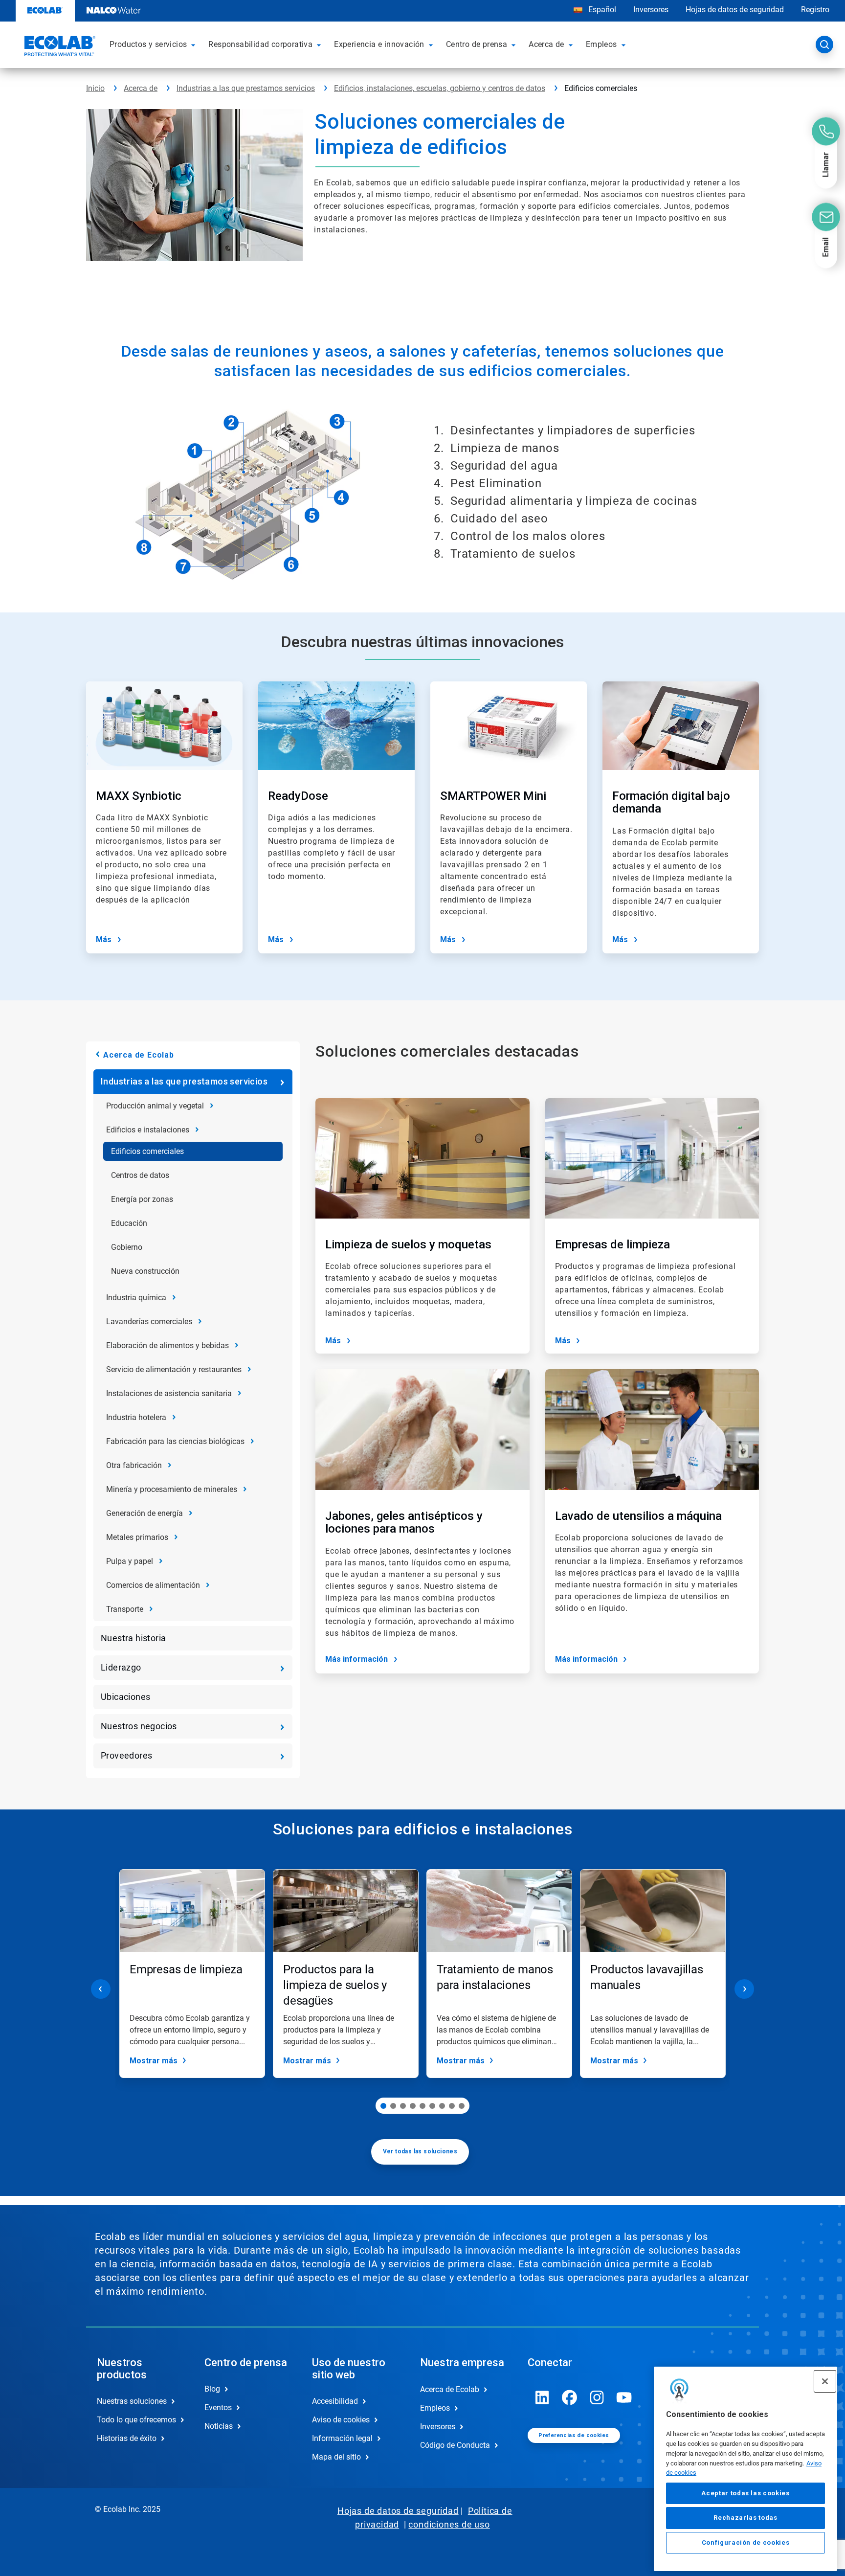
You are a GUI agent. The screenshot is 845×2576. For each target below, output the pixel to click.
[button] (195, 45)
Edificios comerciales (147, 1151)
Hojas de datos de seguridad (735, 10)
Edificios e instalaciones (148, 1130)
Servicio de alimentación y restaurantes (174, 1369)
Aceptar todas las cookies (745, 2493)
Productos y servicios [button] (148, 44)
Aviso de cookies (341, 2420)
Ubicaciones (125, 1697)
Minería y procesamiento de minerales (172, 1489)
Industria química (136, 1298)
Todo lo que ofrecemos (136, 2420)
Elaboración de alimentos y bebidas (167, 1345)
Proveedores (126, 1755)
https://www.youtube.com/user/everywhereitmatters (624, 2397)
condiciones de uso (449, 2524)
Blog (212, 2389)
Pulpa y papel (130, 1561)
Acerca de (141, 88)
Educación (129, 1223)
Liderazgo (121, 1667)
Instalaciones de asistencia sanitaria (169, 1393)
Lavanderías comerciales (149, 1322)
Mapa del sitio (336, 2457)
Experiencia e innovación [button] (379, 44)
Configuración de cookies (746, 2542)
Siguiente (744, 1989)
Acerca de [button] (546, 44)
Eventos (218, 2407)
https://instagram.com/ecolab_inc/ (597, 2397)
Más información (356, 1659)
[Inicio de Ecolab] (59, 47)
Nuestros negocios (139, 1726)
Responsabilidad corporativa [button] (260, 44)
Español (602, 10)
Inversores (651, 10)
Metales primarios (137, 1537)
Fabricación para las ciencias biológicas (175, 1441)
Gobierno (127, 1247)
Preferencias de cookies (574, 2435)
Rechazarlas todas (745, 2518)
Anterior (101, 1989)
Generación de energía (145, 1513)
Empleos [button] (601, 44)
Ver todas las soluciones (420, 2151)
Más (104, 939)
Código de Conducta (455, 2445)
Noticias (219, 2426)
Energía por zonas (142, 1199)
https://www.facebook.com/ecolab (570, 2397)
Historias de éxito (127, 2438)
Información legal (342, 2438)
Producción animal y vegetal (155, 1106)
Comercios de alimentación (153, 1585)
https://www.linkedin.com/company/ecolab (542, 2397)
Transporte (125, 1609)
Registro (815, 10)
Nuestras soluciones (132, 2401)
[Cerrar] (825, 2381)
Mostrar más (154, 2061)
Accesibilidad (335, 2401)
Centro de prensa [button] (477, 44)
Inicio (95, 88)
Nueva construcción (145, 1271)
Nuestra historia (133, 1638)
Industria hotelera (136, 1417)
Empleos (435, 2408)
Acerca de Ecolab (139, 1055)
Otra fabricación (134, 1465)
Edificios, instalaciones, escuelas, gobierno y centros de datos (440, 88)
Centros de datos (140, 1175)
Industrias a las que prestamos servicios (246, 88)
